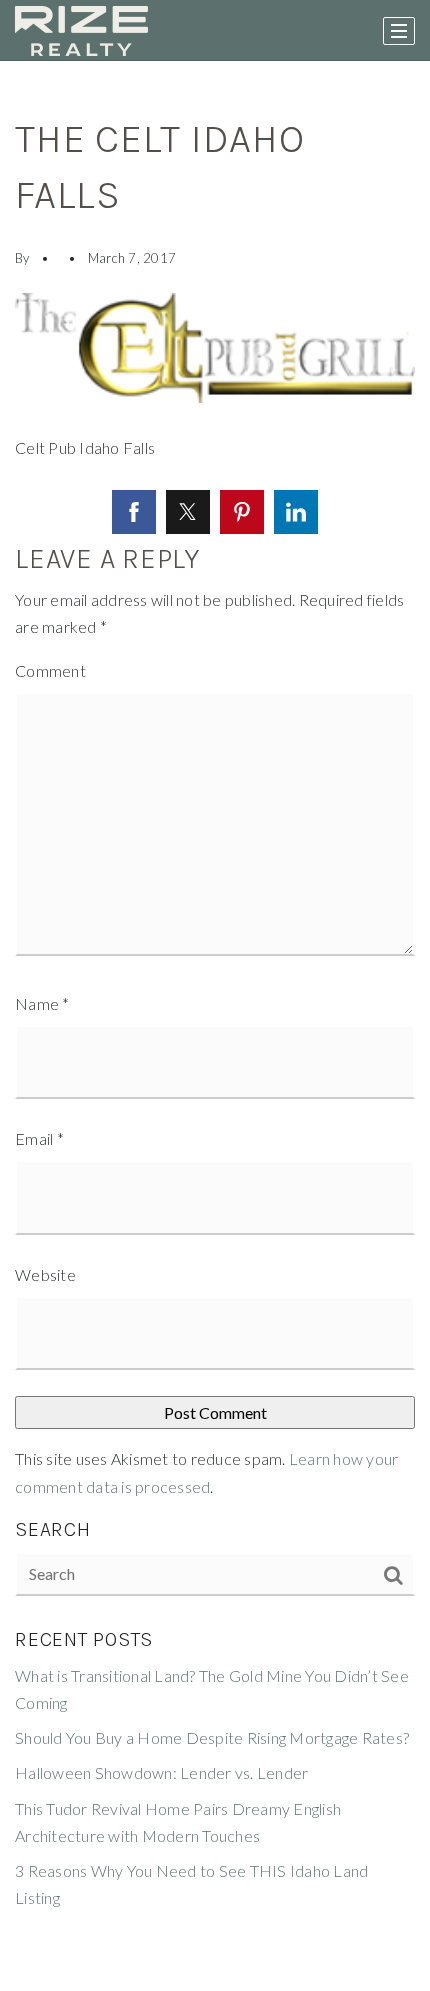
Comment (50, 670)
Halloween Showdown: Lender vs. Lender (161, 1772)
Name (42, 1003)
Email (39, 1138)
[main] (215, 1026)
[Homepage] (81, 31)
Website (45, 1274)
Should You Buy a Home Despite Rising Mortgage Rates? (212, 1737)
